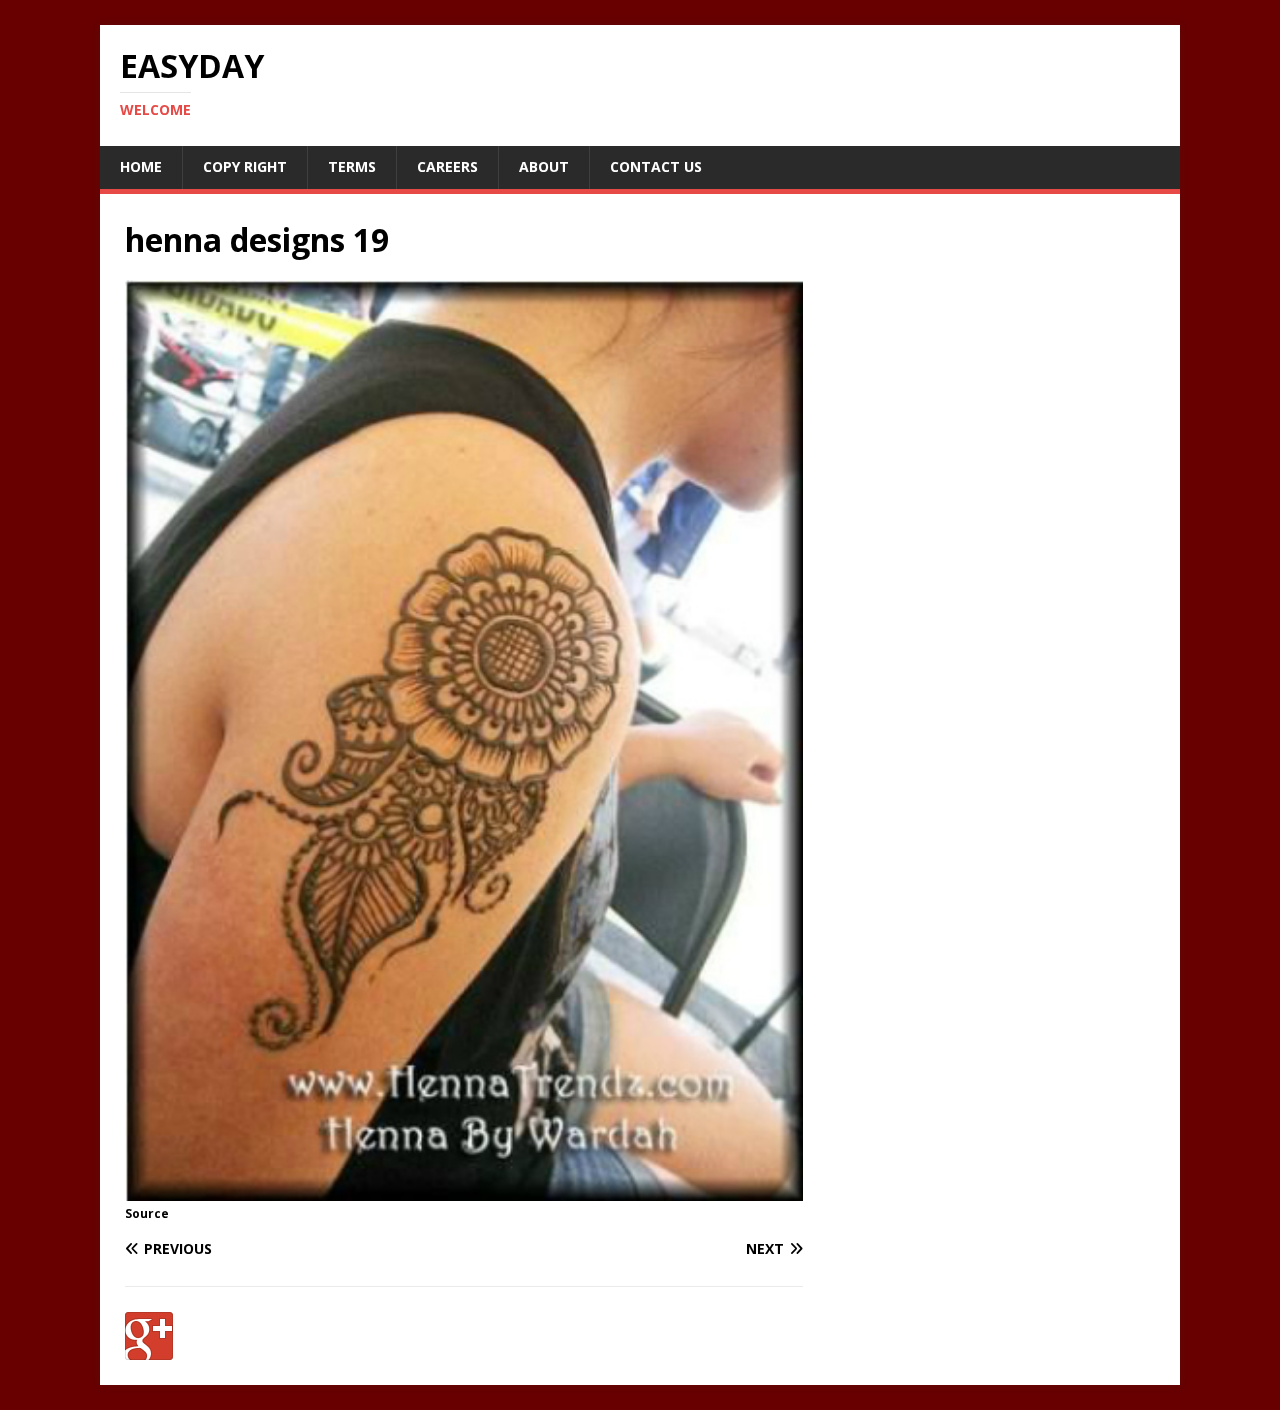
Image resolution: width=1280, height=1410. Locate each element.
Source (147, 1213)
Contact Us (656, 166)
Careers (447, 166)
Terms (352, 166)
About (544, 166)
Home (141, 166)
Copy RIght (245, 166)
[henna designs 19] (464, 1188)
